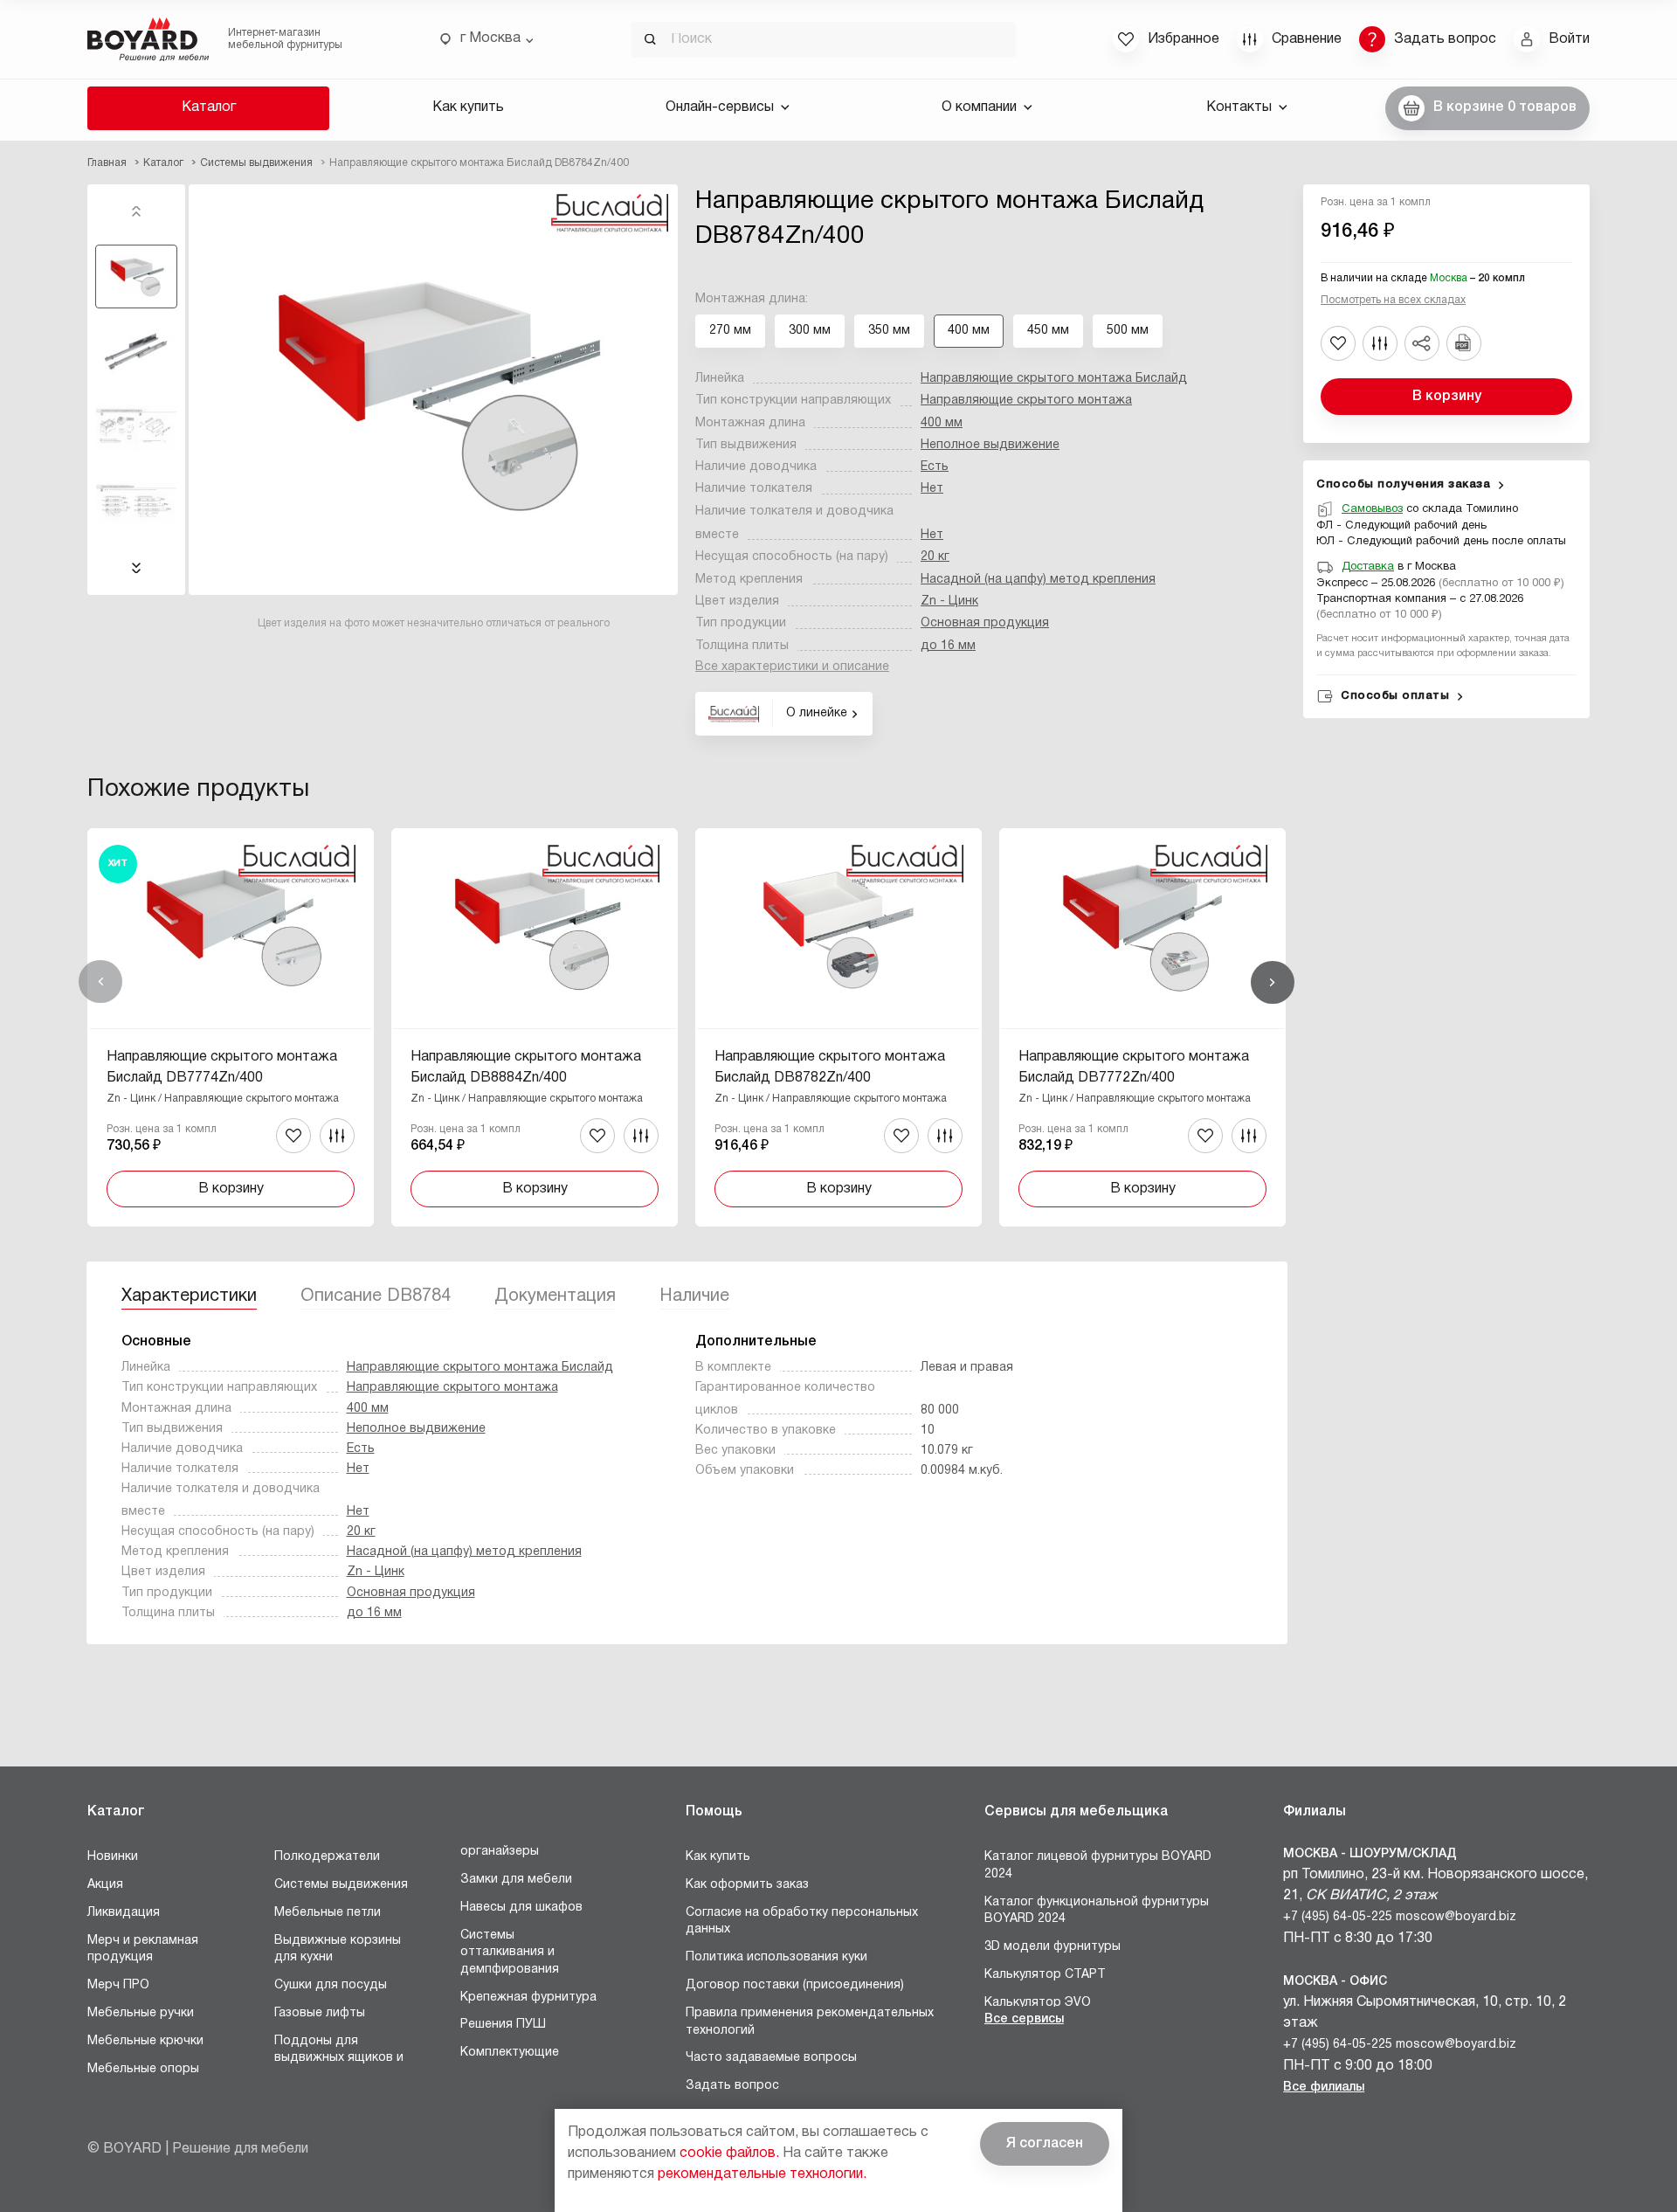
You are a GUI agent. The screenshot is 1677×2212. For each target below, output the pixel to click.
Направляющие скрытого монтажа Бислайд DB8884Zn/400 (526, 1068)
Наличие (694, 1296)
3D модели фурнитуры (1052, 1947)
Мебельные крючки (145, 2041)
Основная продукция (985, 623)
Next (136, 568)
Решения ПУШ (503, 2025)
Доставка (1368, 567)
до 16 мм (948, 646)
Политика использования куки (776, 1957)
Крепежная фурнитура (528, 1998)
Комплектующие (510, 2053)
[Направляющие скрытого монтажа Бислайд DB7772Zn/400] (1142, 1027)
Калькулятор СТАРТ (1045, 1975)
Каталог (209, 107)
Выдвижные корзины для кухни (338, 1949)
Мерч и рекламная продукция (143, 1949)
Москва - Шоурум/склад (1370, 1854)
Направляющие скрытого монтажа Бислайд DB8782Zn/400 (830, 1068)
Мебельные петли (328, 1913)
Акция (105, 1885)
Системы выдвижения (341, 1885)
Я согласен (1045, 2144)
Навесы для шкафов (521, 1908)
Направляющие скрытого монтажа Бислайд (1054, 379)
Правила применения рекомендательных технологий (810, 2022)
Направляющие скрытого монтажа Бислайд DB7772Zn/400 (1134, 1068)
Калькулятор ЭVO (1038, 2003)
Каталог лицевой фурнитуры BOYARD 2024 (1098, 1866)
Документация (555, 1296)
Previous (136, 211)
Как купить (468, 107)
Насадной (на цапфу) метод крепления (1038, 580)
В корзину (1447, 397)
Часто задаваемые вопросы (771, 2058)
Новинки (113, 1857)
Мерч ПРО (118, 1985)
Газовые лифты (320, 2013)
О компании (979, 107)
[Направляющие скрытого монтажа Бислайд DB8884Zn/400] (535, 1027)
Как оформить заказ (747, 1885)
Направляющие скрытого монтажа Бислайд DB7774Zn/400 (222, 1068)
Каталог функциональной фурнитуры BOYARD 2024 (1097, 1911)
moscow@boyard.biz (1456, 1917)
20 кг (935, 557)
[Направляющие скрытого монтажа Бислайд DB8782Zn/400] (838, 1027)
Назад (100, 982)
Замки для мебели (516, 1880)
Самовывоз (1372, 509)
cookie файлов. (729, 2153)
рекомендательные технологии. (762, 2174)
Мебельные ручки (141, 2013)
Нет (932, 489)
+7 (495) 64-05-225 (1338, 1917)
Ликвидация (124, 1913)
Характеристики (189, 1296)
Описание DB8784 (376, 1296)
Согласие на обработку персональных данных (802, 1922)
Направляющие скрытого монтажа (1026, 401)
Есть (935, 467)
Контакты (1239, 107)
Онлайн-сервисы (720, 107)
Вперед (1273, 982)
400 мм (942, 423)
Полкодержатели (327, 1857)
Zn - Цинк (949, 601)
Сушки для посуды (331, 1985)
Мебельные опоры (143, 2069)
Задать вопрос (732, 2086)
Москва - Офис (1335, 1982)
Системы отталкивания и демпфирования (510, 1953)
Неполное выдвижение (990, 445)
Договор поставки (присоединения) (795, 1985)
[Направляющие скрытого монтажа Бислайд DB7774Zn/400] (231, 1027)
